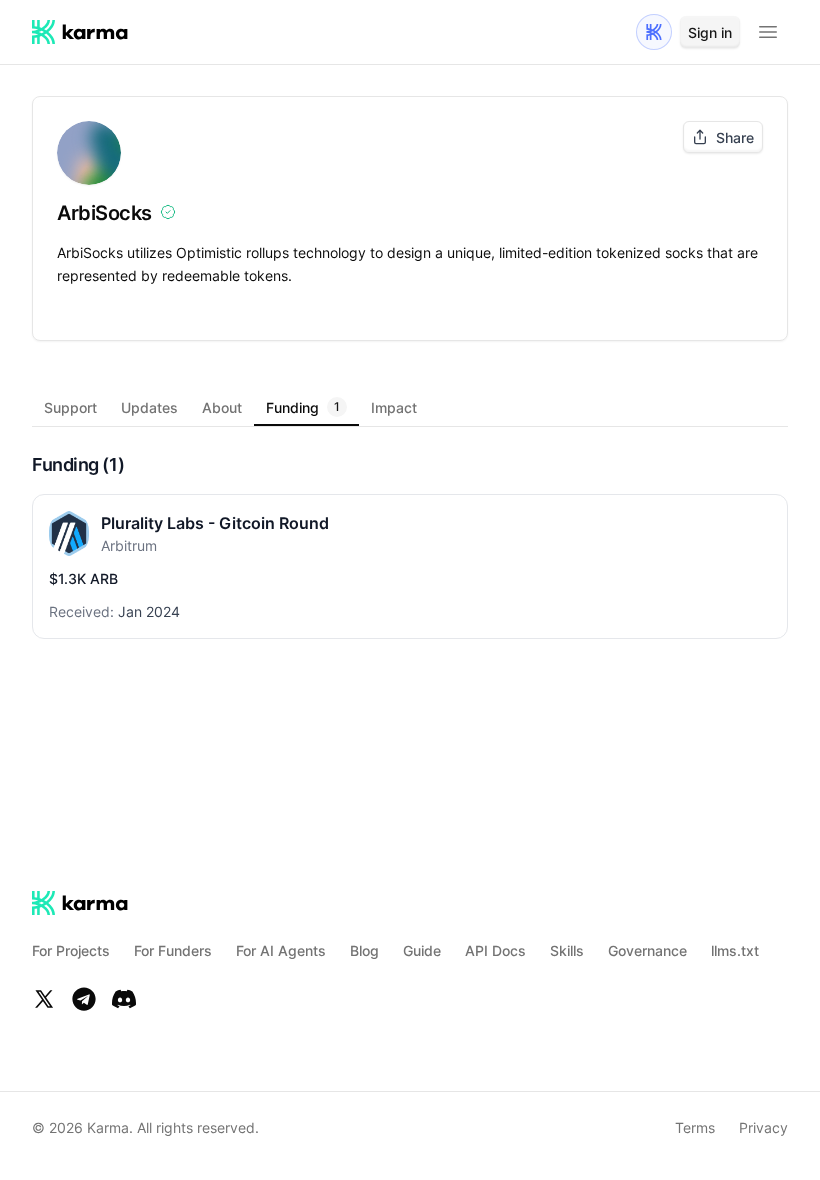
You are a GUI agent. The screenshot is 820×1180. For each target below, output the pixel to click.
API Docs (495, 950)
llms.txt (735, 950)
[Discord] (124, 999)
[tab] (70, 407)
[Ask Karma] (654, 32)
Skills (567, 950)
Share (735, 137)
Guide (422, 950)
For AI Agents (281, 950)
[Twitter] (44, 999)
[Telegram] (84, 999)
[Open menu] (768, 32)
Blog (364, 950)
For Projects (71, 950)
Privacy (763, 1127)
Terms (695, 1127)
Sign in (710, 32)
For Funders (173, 950)
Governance (647, 950)
